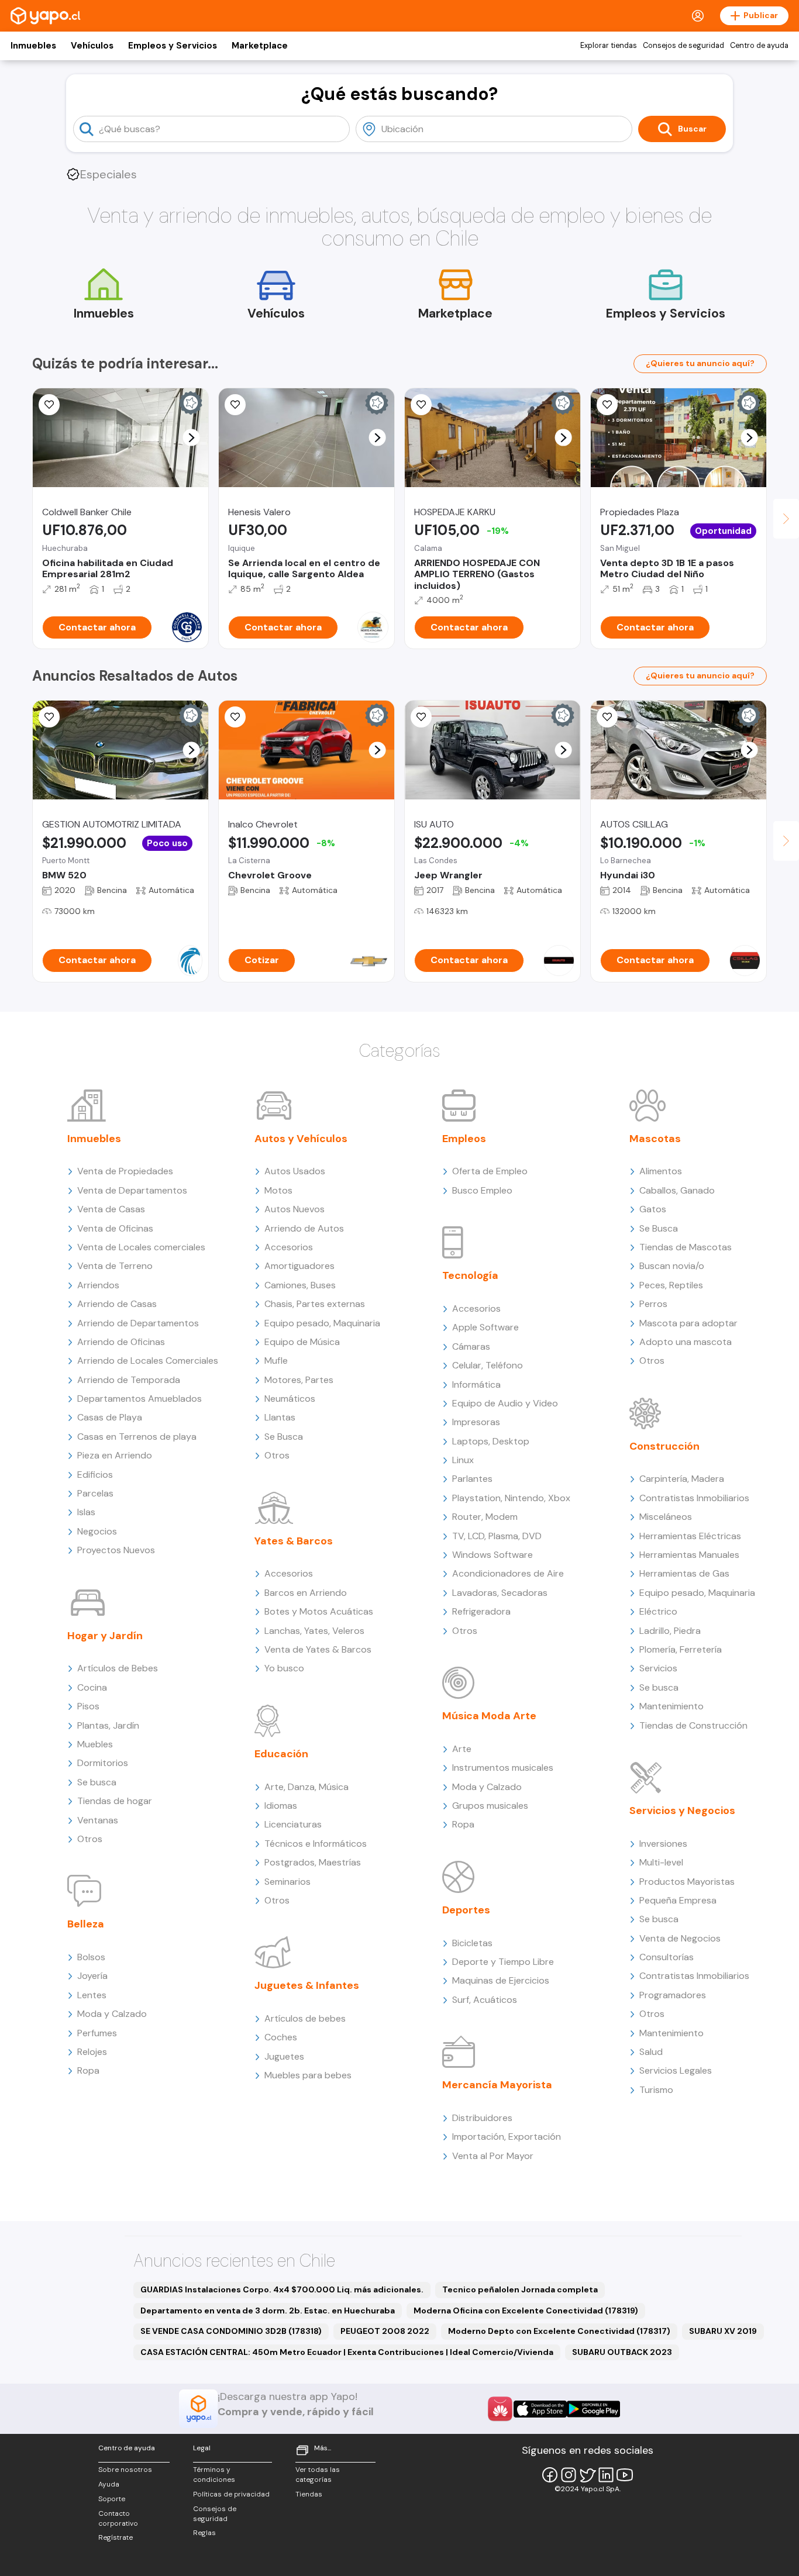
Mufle (276, 1361)
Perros (653, 1304)
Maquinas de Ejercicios (501, 1980)
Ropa (88, 2070)
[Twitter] (587, 2475)
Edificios (95, 1475)
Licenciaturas (293, 1824)
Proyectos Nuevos (116, 1550)
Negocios (97, 1531)
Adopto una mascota (686, 1342)
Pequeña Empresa (678, 1900)
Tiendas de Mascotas (686, 1247)
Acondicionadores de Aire (508, 1573)
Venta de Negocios (680, 1938)
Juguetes (284, 2056)
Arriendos (98, 1285)
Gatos (653, 1209)
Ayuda (109, 2484)
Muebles (95, 1744)
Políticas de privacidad (231, 2494)
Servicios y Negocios (682, 1811)
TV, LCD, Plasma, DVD (497, 1536)
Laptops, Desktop (491, 1441)
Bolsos (91, 1957)
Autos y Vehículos (301, 1139)
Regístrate (116, 2537)
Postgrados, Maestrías (313, 1862)
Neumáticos (290, 1399)
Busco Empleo (482, 1190)
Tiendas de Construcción (693, 1725)
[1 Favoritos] (235, 405)
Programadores (673, 1995)
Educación (281, 1754)
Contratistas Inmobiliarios (694, 1498)
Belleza (86, 1924)
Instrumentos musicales (503, 1768)
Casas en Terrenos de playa (137, 1437)
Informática (476, 1384)
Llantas (280, 1417)
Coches (281, 2037)
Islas (86, 1512)
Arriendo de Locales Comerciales (148, 1361)
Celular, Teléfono (488, 1365)
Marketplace (260, 46)
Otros (90, 1839)
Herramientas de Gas (684, 1573)
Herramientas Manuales (689, 1555)
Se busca (97, 1782)
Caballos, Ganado (677, 1190)
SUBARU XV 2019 (723, 2331)
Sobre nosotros (125, 2470)
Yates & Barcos (294, 1541)
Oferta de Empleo (490, 1171)
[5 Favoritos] (607, 405)
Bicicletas (472, 1943)
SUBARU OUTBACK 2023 (622, 2352)
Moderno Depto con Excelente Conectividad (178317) (559, 2331)
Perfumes (97, 2033)
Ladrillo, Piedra (670, 1631)
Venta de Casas (111, 1209)
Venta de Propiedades (125, 1171)
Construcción (664, 1446)
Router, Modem (485, 1517)
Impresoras (476, 1422)
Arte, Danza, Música (306, 1787)
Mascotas (655, 1139)
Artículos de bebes (305, 2018)
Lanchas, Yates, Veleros (314, 1631)
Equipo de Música (302, 1342)
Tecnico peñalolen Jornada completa (520, 2289)
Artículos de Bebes (118, 1668)
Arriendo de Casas (117, 1304)
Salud (651, 2052)
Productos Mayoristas (687, 1882)
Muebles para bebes (308, 2075)
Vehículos (92, 46)
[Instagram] (569, 2475)
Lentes (92, 1995)
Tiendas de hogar (115, 1801)
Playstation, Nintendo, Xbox (511, 1498)
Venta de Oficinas (115, 1228)
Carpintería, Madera (682, 1479)
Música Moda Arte (489, 1716)
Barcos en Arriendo (306, 1593)
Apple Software (485, 1327)
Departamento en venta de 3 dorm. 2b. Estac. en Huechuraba (268, 2311)
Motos (278, 1190)
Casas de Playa (110, 1417)
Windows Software (493, 1555)
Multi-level (661, 1862)
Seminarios (287, 1882)
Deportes (466, 1910)
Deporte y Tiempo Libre (503, 1962)
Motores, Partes (299, 1380)
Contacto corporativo (118, 2518)
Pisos (88, 1706)
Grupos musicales (490, 1806)
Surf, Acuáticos (485, 2000)
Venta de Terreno (115, 1266)
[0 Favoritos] (49, 405)
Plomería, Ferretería (681, 1649)
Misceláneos (666, 1517)
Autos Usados (295, 1171)
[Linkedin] (606, 2475)
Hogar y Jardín (105, 1636)
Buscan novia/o (672, 1266)
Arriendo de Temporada (129, 1380)
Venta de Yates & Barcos (318, 1649)
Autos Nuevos (295, 1209)
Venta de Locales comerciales (141, 1247)
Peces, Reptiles (671, 1285)
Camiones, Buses (300, 1285)
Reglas (204, 2533)
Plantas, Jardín (108, 1725)
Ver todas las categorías (318, 2475)
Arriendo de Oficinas (121, 1342)
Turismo (656, 2090)
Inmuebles (33, 46)
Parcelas (95, 1493)
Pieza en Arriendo (115, 1455)
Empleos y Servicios (173, 46)
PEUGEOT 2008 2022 (385, 2331)
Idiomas (281, 1806)
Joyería (92, 1976)
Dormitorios (103, 1763)
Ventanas (98, 1820)
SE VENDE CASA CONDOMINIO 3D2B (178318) (231, 2331)
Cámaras (471, 1346)
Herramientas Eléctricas (690, 1536)
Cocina (92, 1687)
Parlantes (472, 1479)
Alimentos (661, 1171)
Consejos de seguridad (683, 46)
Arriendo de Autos (304, 1228)
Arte (462, 1749)
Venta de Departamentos (132, 1190)
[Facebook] (550, 2475)
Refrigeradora (481, 1611)
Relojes (92, 2052)
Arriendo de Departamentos (138, 1323)
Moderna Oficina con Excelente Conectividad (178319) (526, 2311)
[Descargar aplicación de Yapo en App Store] (540, 2409)
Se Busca (284, 1437)
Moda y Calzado (112, 2014)
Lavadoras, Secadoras (500, 1593)
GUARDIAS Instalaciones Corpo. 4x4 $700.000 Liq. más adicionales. (282, 2289)
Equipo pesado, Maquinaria (322, 1323)
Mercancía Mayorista (497, 2085)
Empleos (464, 1139)
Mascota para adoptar (688, 1323)
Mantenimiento (671, 1706)
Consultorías (667, 1957)
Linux (463, 1460)
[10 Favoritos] (235, 717)
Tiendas (309, 2494)
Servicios (658, 1668)
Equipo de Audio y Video (505, 1403)
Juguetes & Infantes (307, 1985)
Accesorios (289, 1247)
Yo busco (284, 1668)
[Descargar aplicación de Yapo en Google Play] (593, 2409)
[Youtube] (625, 2475)
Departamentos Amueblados (140, 1399)
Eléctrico (658, 1611)
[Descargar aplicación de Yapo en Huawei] (500, 2409)
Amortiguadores (299, 1266)
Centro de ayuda (759, 46)
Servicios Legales (676, 2070)
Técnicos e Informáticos (316, 1844)
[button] (192, 438)
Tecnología (470, 1275)
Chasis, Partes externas (315, 1304)
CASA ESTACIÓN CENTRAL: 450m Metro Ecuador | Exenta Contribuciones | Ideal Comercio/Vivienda (347, 2352)
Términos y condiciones (214, 2475)
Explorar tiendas (609, 46)
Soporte (112, 2499)
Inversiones (663, 1844)
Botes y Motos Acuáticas (319, 1611)
